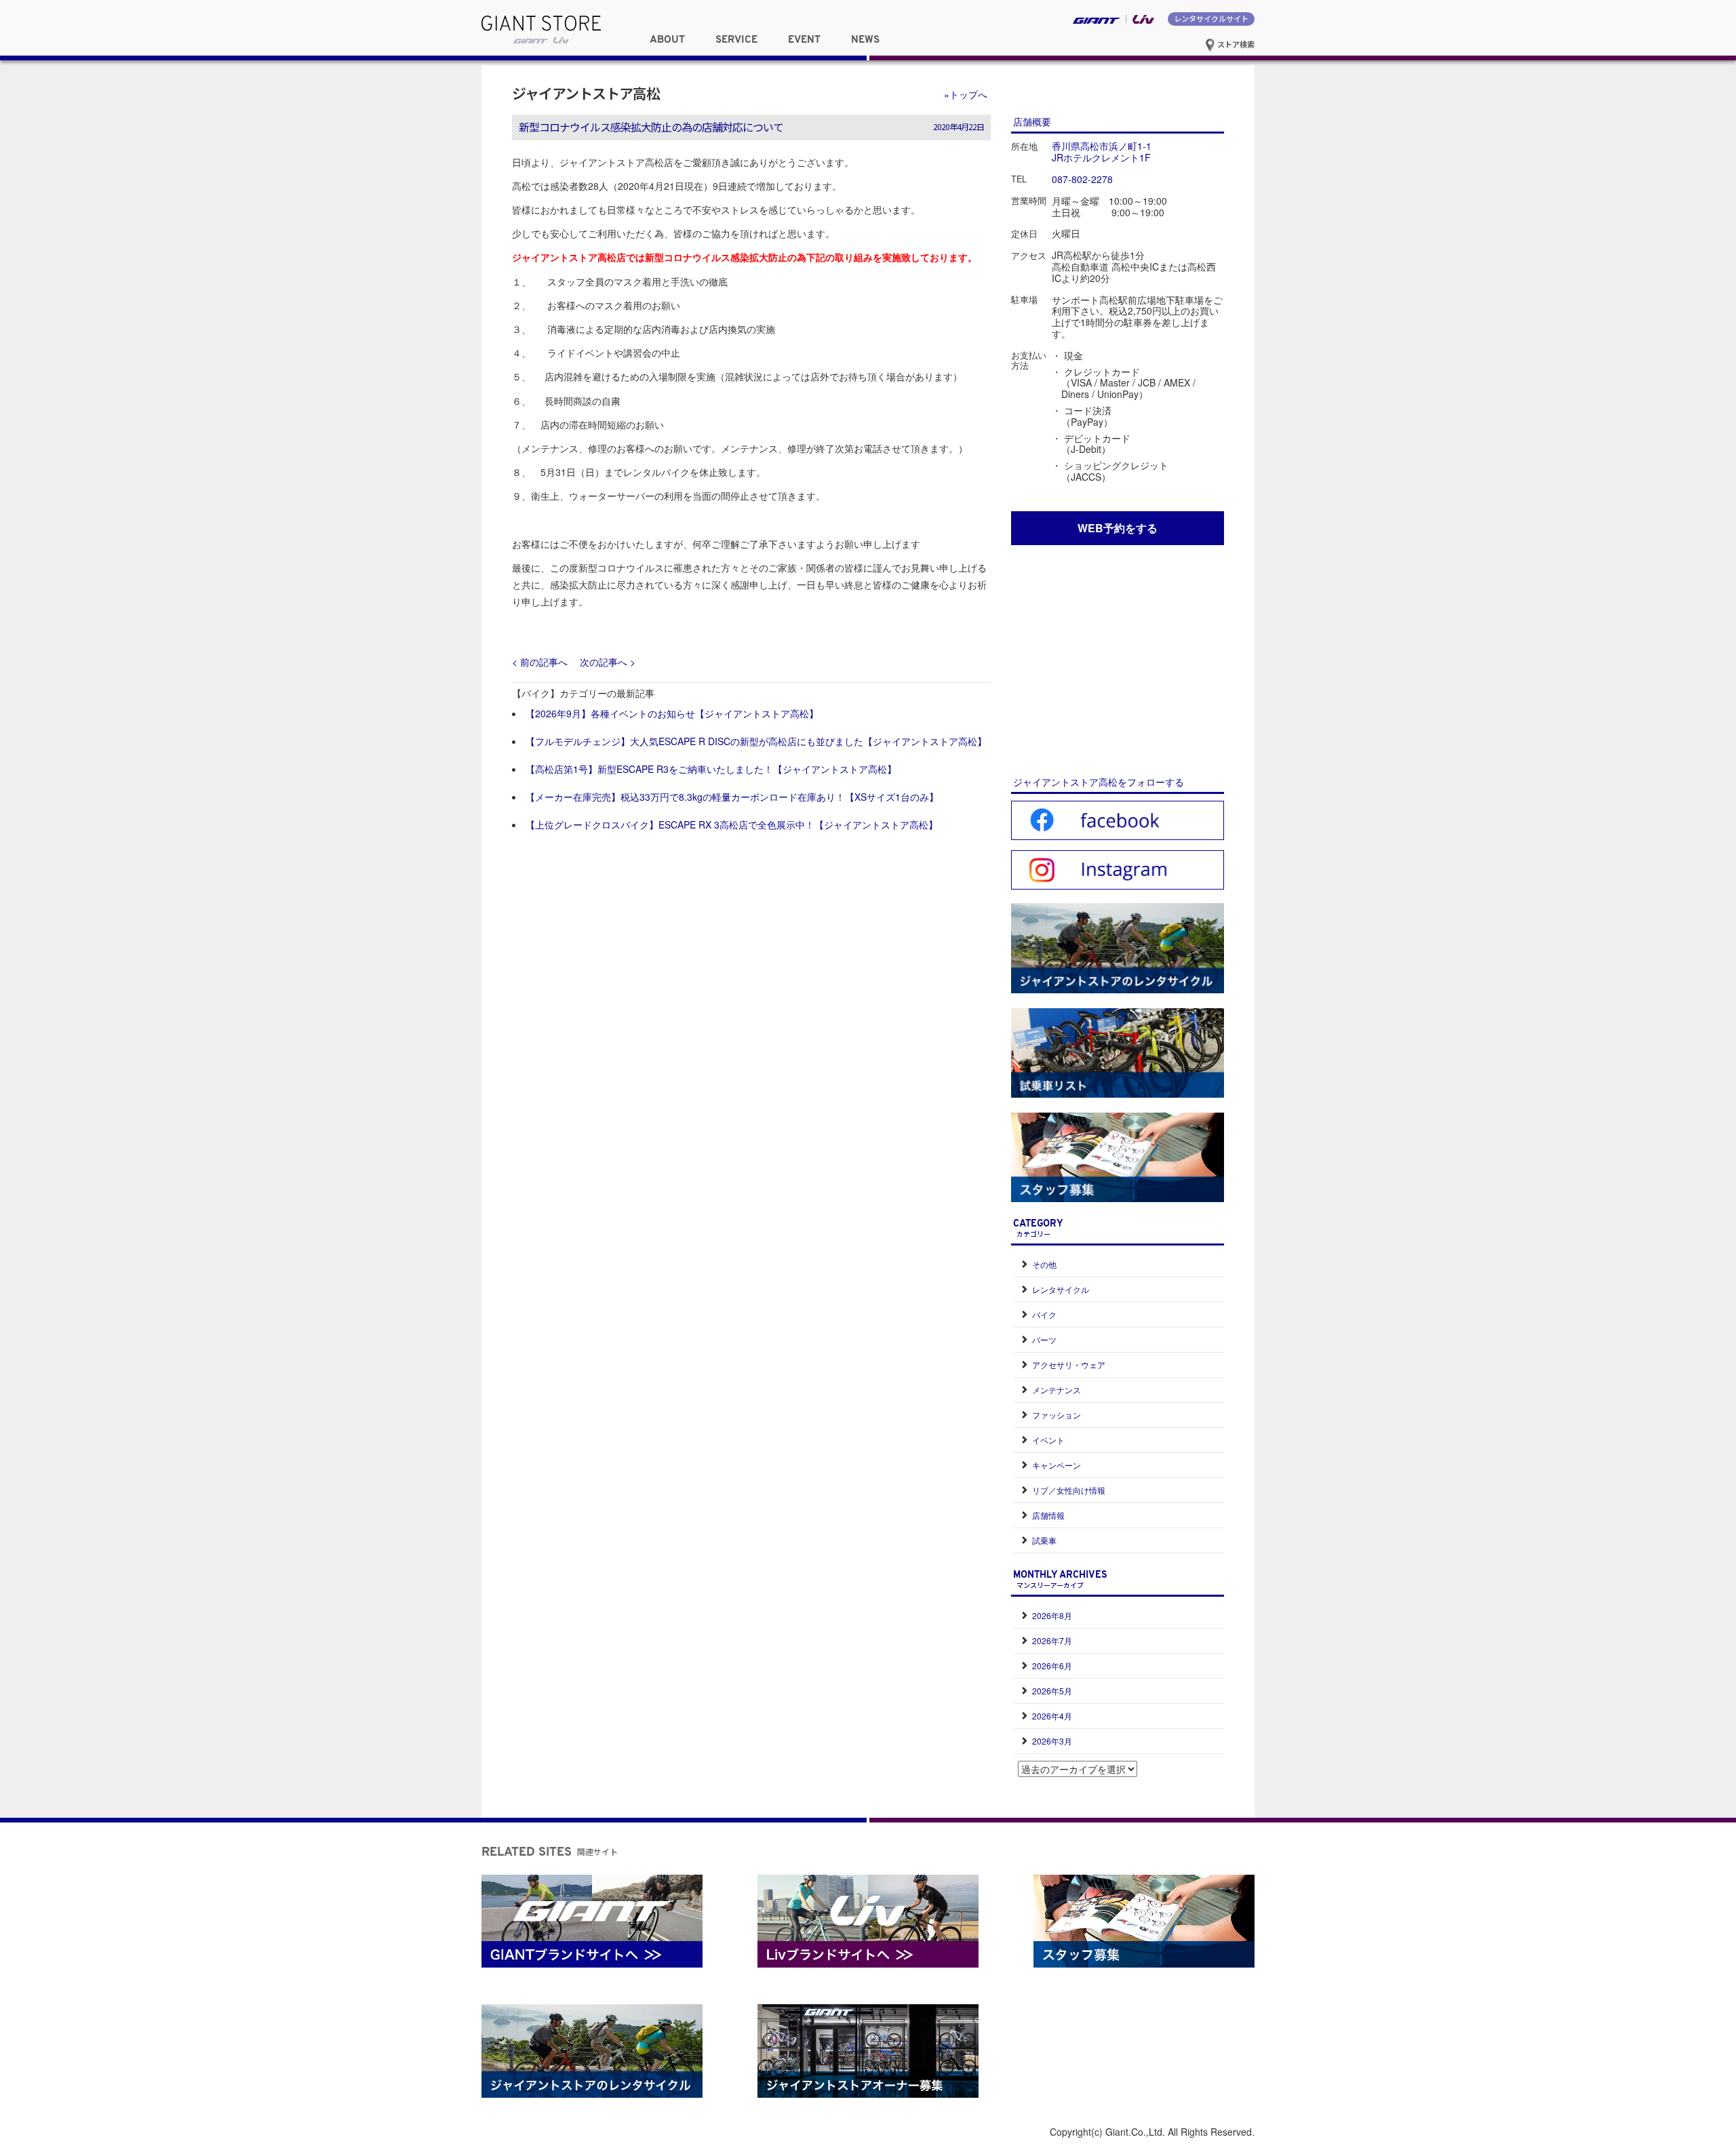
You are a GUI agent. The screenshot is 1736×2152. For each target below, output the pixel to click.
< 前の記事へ (540, 662)
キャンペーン (1057, 1465)
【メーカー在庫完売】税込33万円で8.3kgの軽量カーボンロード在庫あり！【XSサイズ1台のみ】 (732, 797)
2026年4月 (1052, 1716)
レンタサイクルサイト (1211, 18)
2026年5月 (1052, 1691)
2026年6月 (1052, 1666)
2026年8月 (1052, 1615)
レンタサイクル (1061, 1289)
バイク (1044, 1314)
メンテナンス (1057, 1390)
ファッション (1057, 1415)
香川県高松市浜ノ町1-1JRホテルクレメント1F (1102, 152)
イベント (1048, 1440)
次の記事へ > (608, 662)
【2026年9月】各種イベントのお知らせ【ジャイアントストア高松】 (672, 713)
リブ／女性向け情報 (1069, 1490)
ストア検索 (1235, 44)
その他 (1044, 1264)
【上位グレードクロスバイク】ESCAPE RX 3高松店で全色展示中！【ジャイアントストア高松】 (732, 824)
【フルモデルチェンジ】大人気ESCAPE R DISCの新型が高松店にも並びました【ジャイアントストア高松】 (756, 741)
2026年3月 (1052, 1741)
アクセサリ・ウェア (1069, 1364)
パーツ (1044, 1339)
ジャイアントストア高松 (586, 93)
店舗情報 (1048, 1515)
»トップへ (966, 94)
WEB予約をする (1118, 528)
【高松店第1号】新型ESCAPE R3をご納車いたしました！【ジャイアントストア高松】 (711, 769)
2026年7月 (1052, 1640)
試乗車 (1044, 1540)
